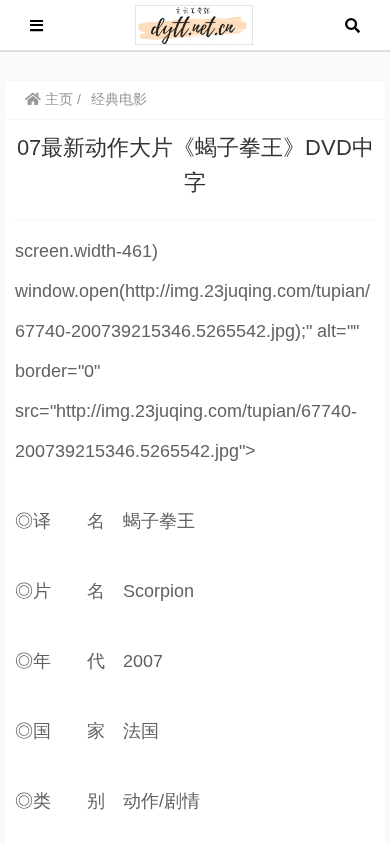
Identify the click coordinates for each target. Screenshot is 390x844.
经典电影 (119, 99)
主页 (57, 99)
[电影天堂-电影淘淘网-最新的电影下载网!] (194, 23)
